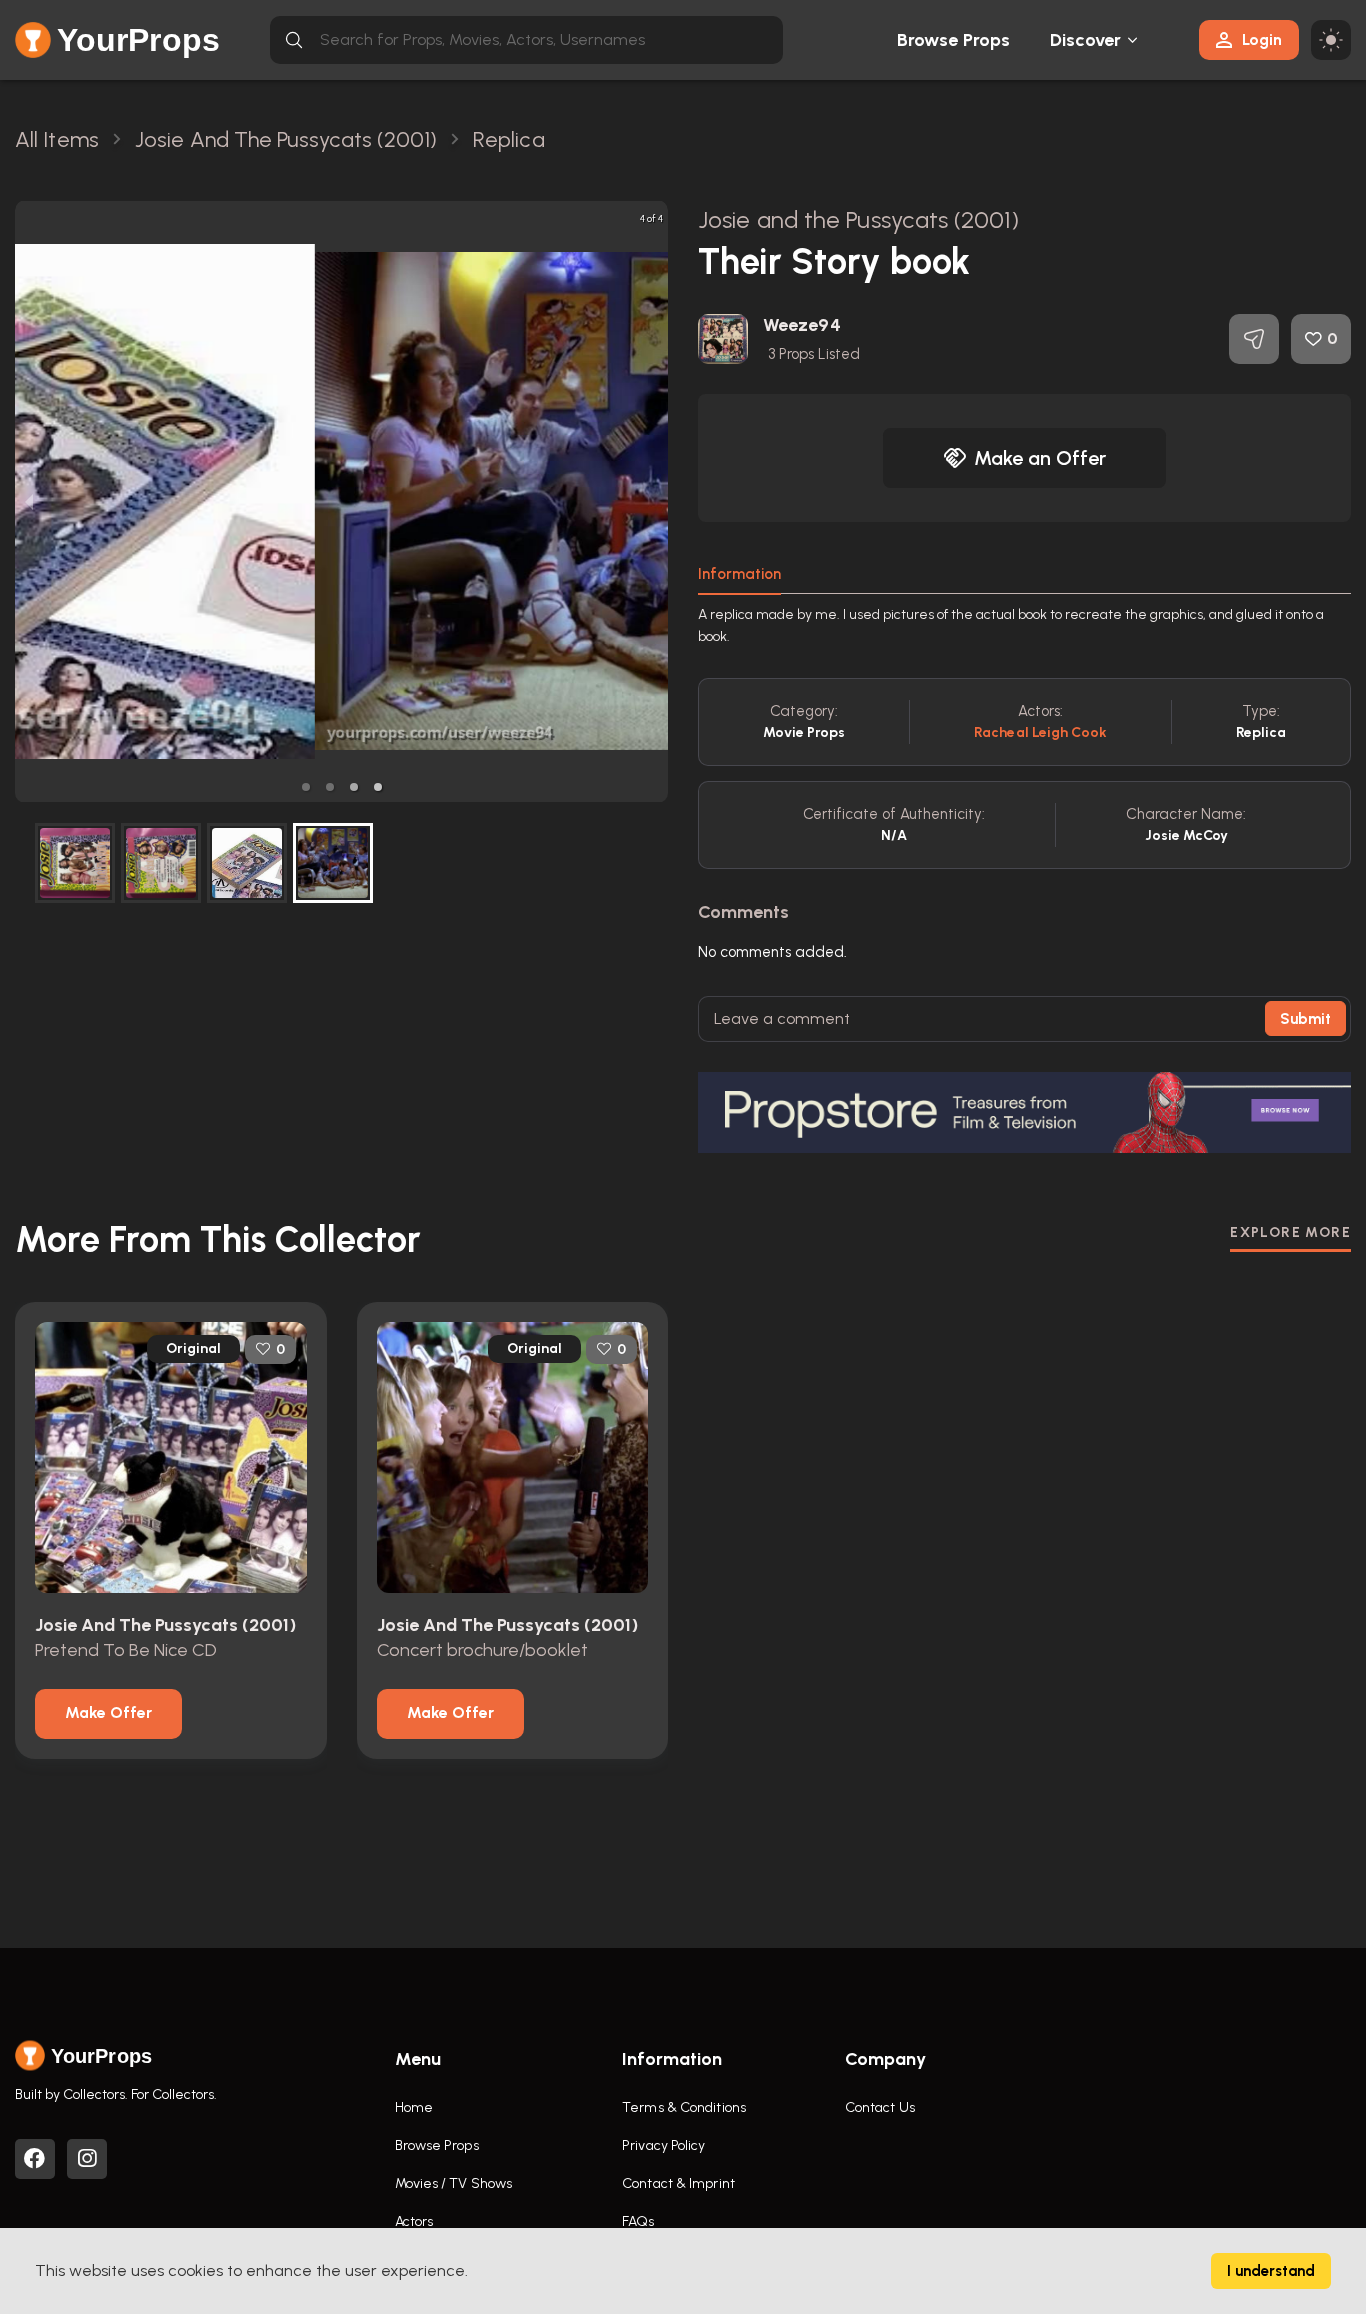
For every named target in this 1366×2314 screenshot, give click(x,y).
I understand (1271, 2271)
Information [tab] (739, 574)
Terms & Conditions (684, 2107)
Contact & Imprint (678, 2183)
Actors (414, 2221)
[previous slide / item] (29, 501)
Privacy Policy (663, 2145)
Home (414, 2107)
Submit (1305, 1019)
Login (1262, 39)
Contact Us (880, 2107)
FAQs (638, 2221)
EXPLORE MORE (1290, 1232)
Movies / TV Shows (454, 2183)
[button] (306, 787)
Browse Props (953, 40)
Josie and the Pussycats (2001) (858, 219)
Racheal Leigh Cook (1040, 732)
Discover (1086, 40)
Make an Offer (1040, 458)
